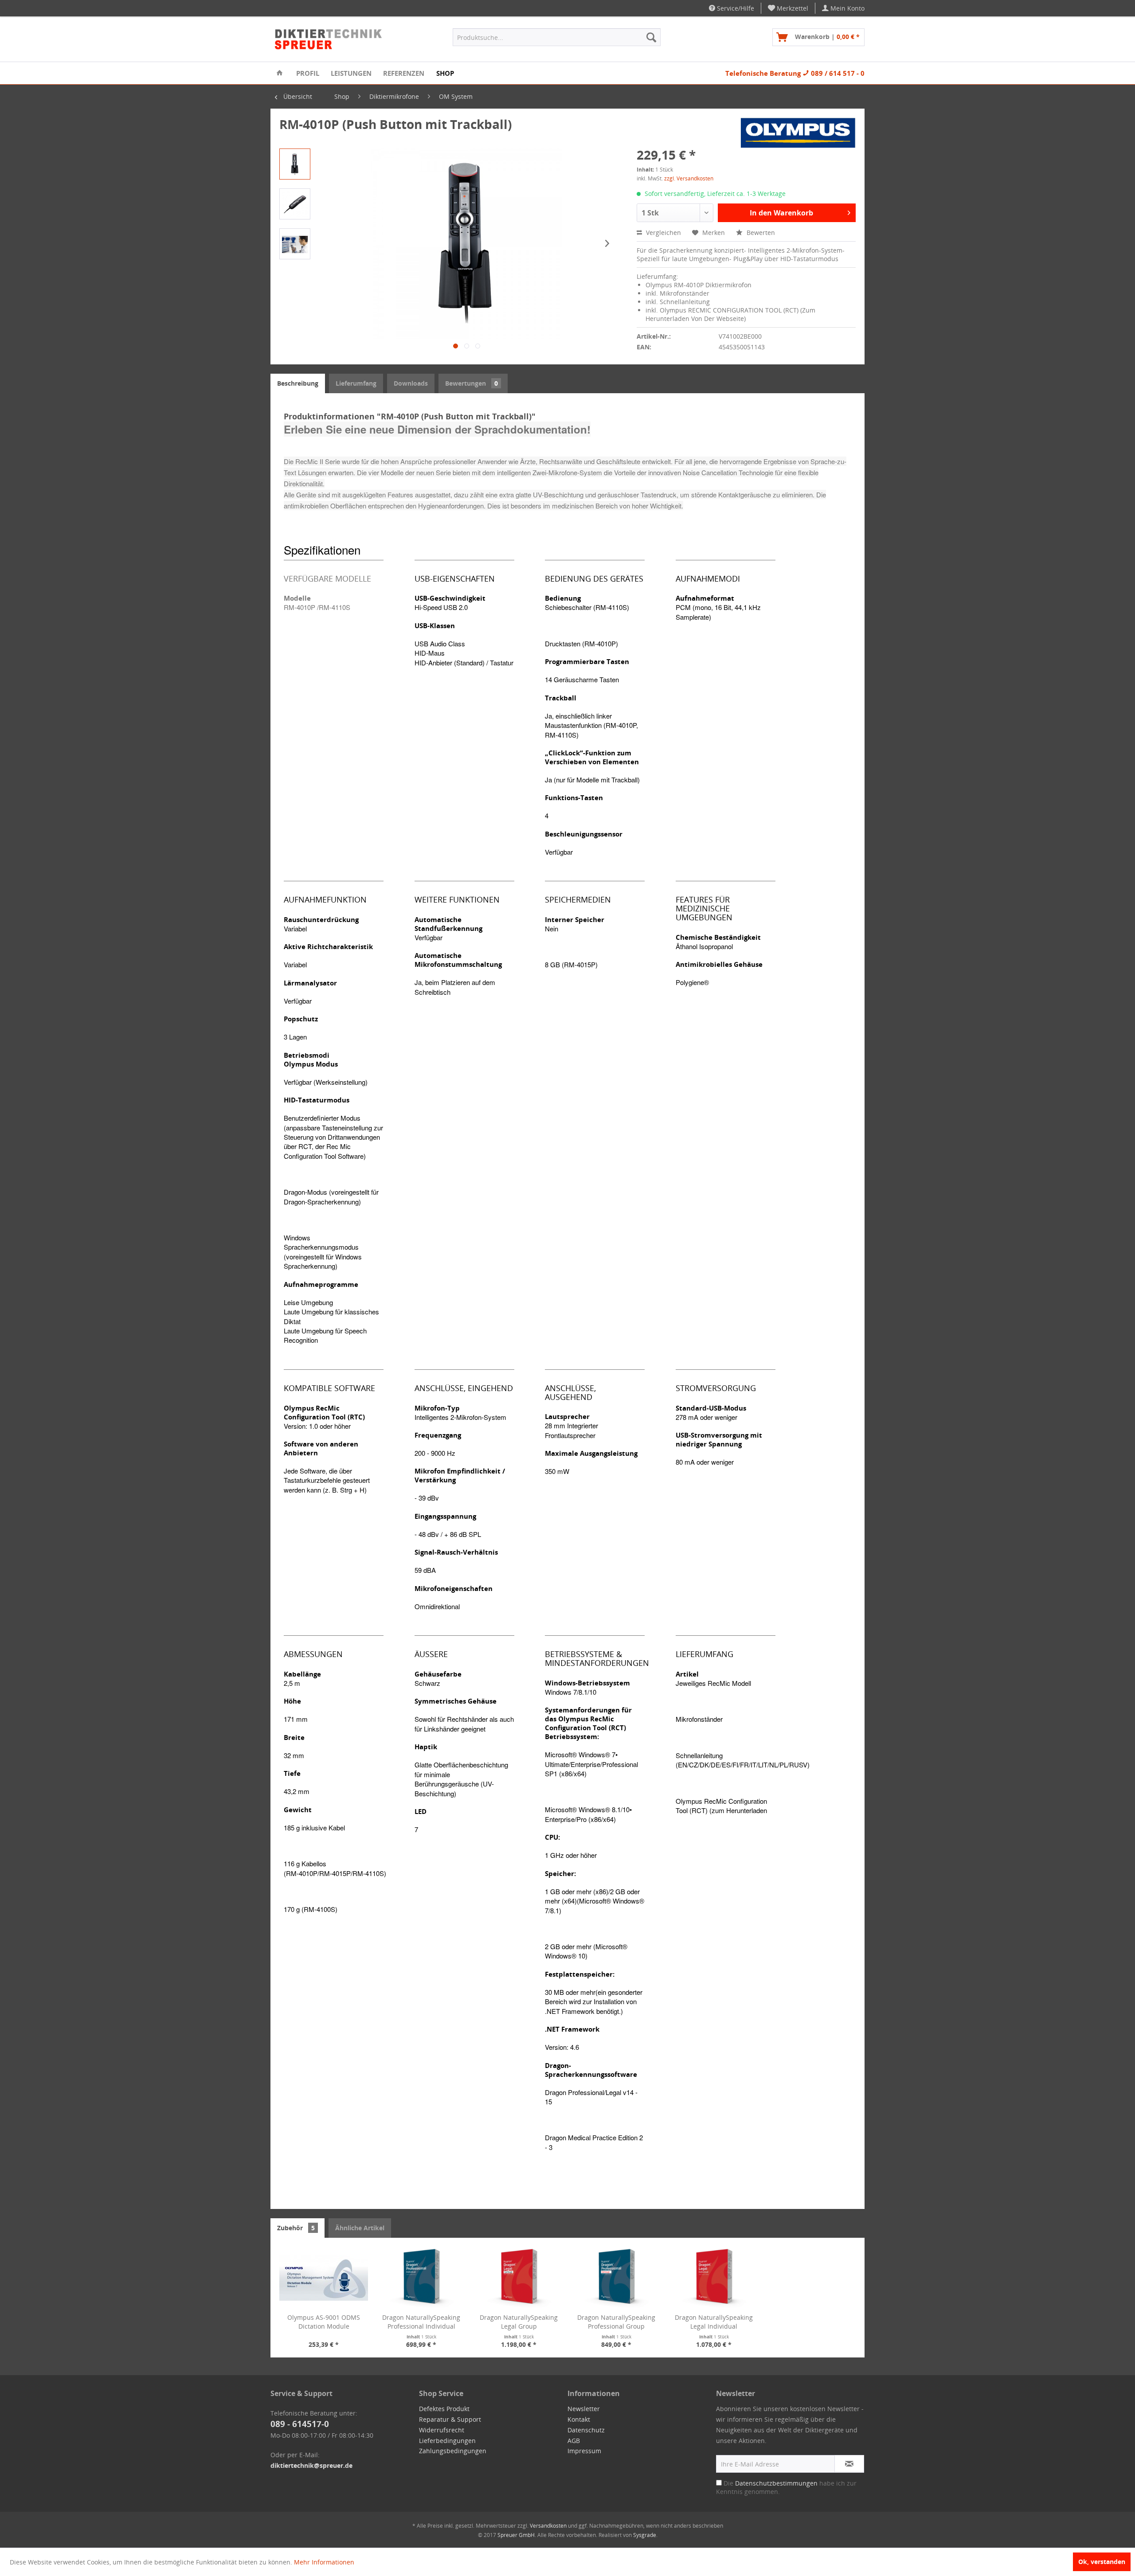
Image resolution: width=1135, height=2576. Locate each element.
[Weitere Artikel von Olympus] (798, 133)
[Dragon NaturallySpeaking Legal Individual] (714, 2278)
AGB (574, 2441)
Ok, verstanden (1102, 2562)
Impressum (584, 2451)
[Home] (280, 73)
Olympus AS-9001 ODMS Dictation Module (324, 2322)
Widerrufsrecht (442, 2430)
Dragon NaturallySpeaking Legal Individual (714, 2322)
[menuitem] (788, 8)
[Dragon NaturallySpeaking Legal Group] (519, 2278)
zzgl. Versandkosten (689, 178)
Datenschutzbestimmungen (776, 2483)
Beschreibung (298, 383)
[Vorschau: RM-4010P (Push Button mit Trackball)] (295, 164)
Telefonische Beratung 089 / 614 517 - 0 (795, 73)
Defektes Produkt (444, 2409)
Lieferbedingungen (447, 2441)
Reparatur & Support (450, 2419)
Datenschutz (586, 2430)
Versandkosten (548, 2526)
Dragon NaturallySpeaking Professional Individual (421, 2322)
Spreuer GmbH (516, 2535)
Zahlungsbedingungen (453, 2451)
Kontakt (579, 2419)
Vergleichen (663, 233)
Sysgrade (645, 2535)
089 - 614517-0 (300, 2424)
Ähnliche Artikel (360, 2228)
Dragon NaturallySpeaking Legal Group (519, 2322)
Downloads (411, 383)
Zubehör (296, 2228)
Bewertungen (472, 383)
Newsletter (584, 2409)
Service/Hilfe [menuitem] (735, 8)
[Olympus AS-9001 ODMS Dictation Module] (324, 2278)
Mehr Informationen (324, 2562)
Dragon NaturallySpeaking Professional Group (616, 2322)
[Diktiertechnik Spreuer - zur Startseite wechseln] (329, 39)
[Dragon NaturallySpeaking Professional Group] (616, 2278)
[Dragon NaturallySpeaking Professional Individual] (421, 2278)
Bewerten (760, 233)
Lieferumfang (356, 383)
